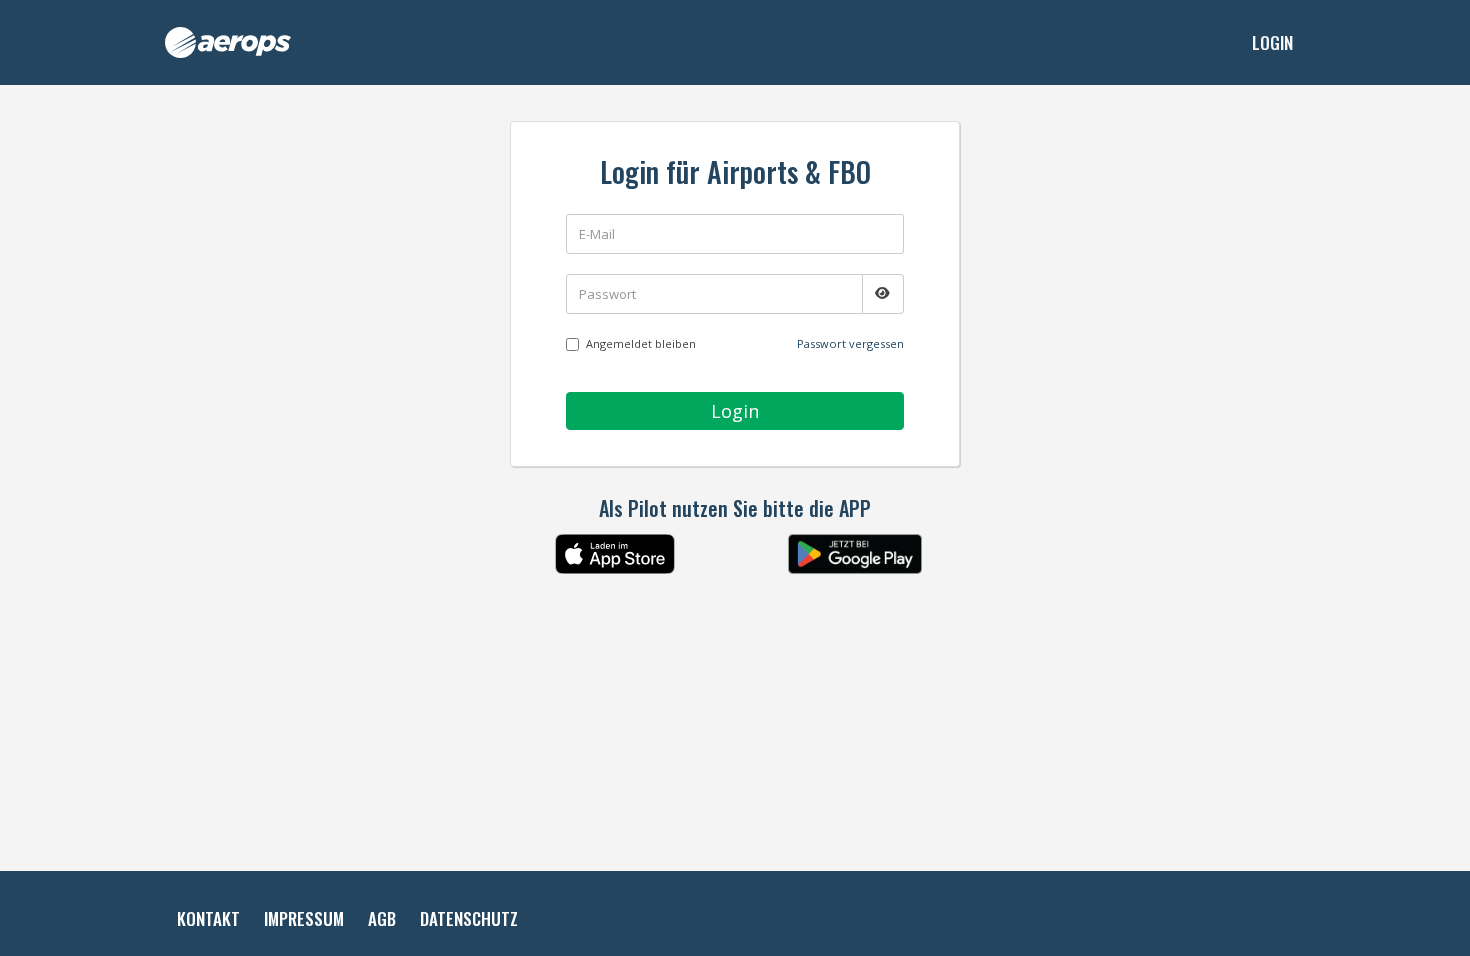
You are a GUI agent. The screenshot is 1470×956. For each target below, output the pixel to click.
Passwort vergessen (850, 343)
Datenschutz (469, 918)
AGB (382, 918)
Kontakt (208, 918)
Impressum (304, 918)
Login (1272, 42)
